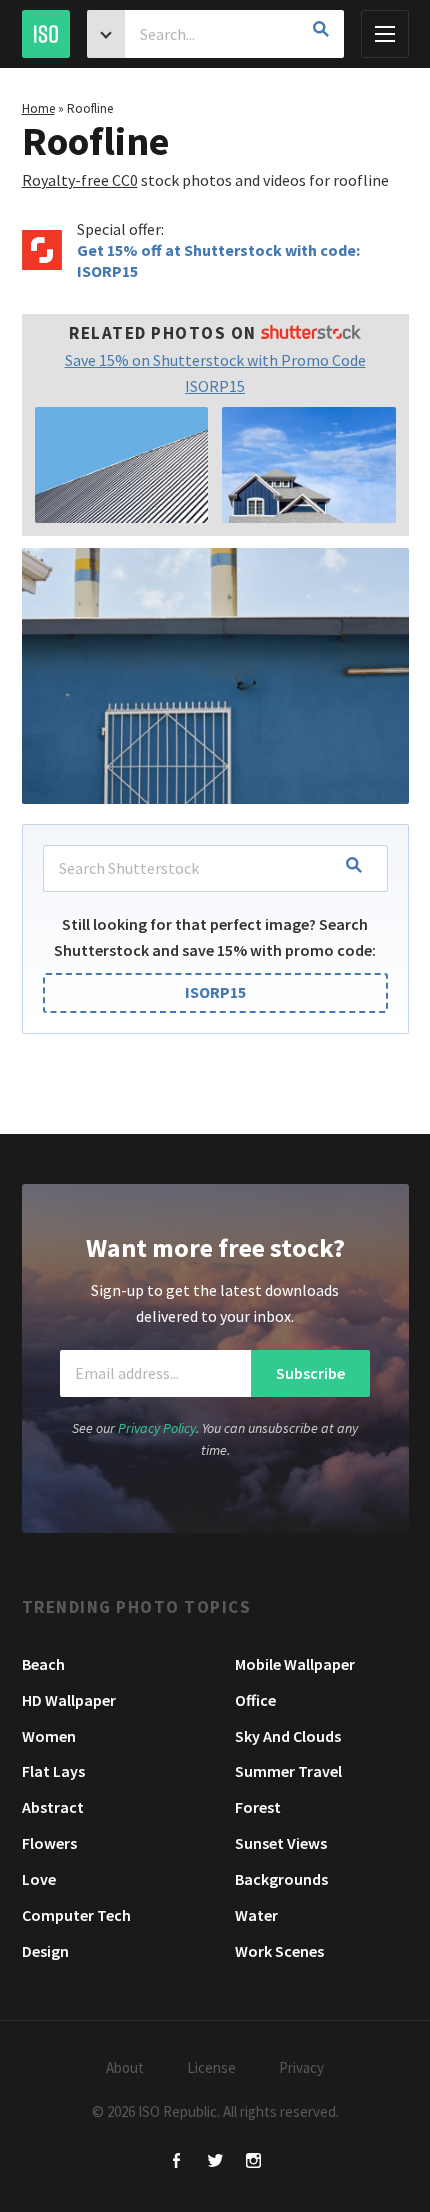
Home (38, 108)
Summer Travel (288, 1771)
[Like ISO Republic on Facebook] (177, 2162)
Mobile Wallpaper (295, 1664)
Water (256, 1915)
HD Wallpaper (69, 1700)
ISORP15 (215, 992)
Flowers (49, 1843)
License (211, 2067)
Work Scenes (279, 1951)
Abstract (53, 1807)
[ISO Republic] (46, 34)
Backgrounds (281, 1879)
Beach (43, 1664)
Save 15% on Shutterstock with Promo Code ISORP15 (215, 373)
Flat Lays (53, 1771)
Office (255, 1700)
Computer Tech (76, 1915)
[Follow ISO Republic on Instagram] (253, 2162)
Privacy (301, 2067)
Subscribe (310, 1373)
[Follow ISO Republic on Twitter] (215, 2162)
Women (49, 1736)
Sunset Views (281, 1843)
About (125, 2067)
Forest (258, 1807)
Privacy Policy (157, 1428)
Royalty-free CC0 (80, 180)
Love (39, 1879)
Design (45, 1951)
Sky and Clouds (288, 1736)
